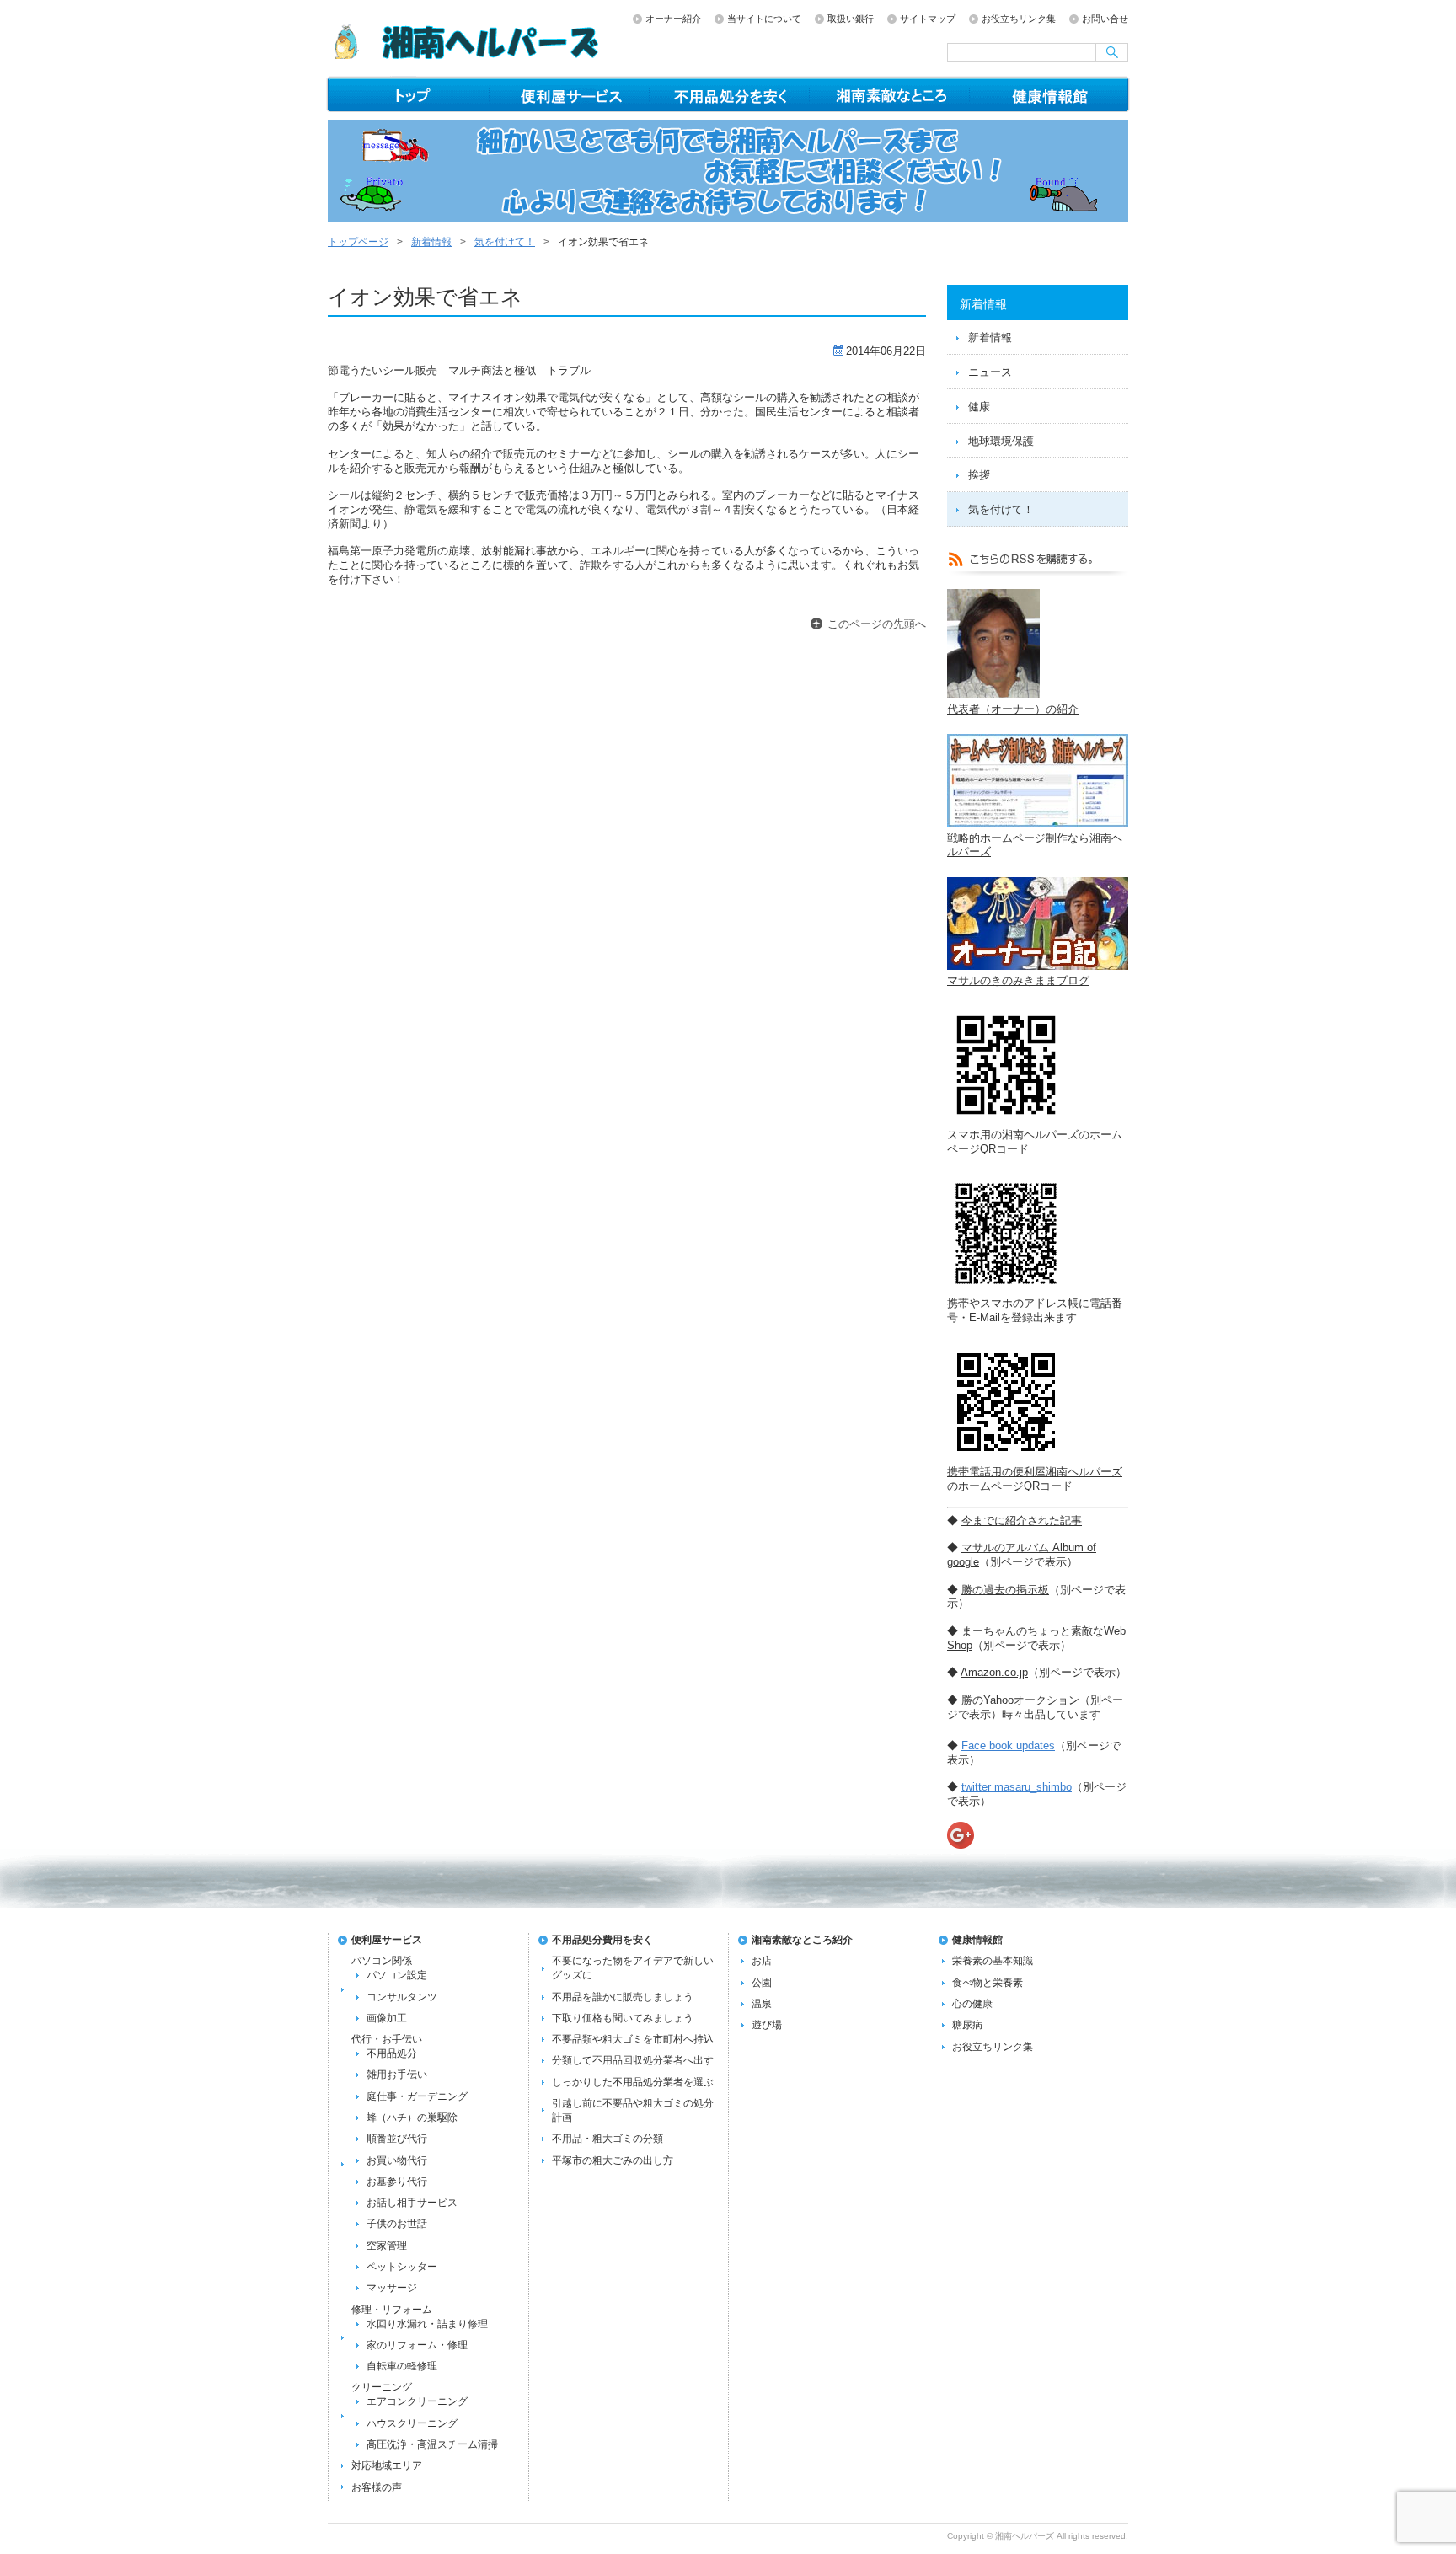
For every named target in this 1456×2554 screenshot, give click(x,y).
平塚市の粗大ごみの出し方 (613, 2160)
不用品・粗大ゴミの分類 (608, 2139)
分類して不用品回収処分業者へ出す (633, 2060)
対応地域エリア (387, 2466)
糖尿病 (967, 2025)
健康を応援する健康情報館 (1050, 94)
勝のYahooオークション (1020, 1700)
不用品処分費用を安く (602, 1940)
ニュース (990, 372)
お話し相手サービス (412, 2203)
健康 (979, 407)
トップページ (408, 94)
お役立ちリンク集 (1019, 19)
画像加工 (387, 2018)
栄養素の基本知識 (993, 1961)
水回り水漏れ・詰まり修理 (427, 2324)
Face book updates (1008, 1746)
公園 (762, 1983)
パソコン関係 (382, 1961)
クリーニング (382, 2387)
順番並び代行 (397, 2139)
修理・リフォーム (392, 2310)
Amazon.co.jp (994, 1672)
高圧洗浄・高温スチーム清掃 (432, 2444)
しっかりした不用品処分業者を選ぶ (633, 2082)
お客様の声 (377, 2487)
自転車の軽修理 (402, 2366)
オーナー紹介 (673, 19)
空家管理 (387, 2246)
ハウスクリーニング (412, 2423)
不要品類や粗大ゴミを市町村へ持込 (633, 2039)
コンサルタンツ (402, 1997)
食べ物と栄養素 (988, 1983)
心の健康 (972, 2004)
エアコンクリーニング (417, 2401)
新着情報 (431, 242)
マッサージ (392, 2288)
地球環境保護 (1001, 441)
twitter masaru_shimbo (1017, 1787)
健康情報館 (977, 1940)
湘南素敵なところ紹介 (890, 94)
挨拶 (979, 475)
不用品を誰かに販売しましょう (623, 1997)
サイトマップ (928, 19)
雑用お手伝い (397, 2075)
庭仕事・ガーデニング (417, 2096)
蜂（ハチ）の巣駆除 (412, 2118)
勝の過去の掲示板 (1005, 1590)
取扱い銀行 (851, 19)
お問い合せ (1105, 19)
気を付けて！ (505, 242)
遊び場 (767, 2025)
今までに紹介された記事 (1022, 1521)
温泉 (762, 2004)
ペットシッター (402, 2267)
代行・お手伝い (387, 2039)
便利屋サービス (387, 1940)
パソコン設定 (397, 1975)
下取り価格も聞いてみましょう (623, 2018)
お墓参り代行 (397, 2182)
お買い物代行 (397, 2160)
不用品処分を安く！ (730, 94)
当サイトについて (764, 19)
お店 (762, 1961)
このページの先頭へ (877, 624)
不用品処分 (392, 2053)
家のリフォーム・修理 (417, 2345)
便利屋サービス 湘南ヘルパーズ (570, 94)
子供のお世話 (397, 2224)
